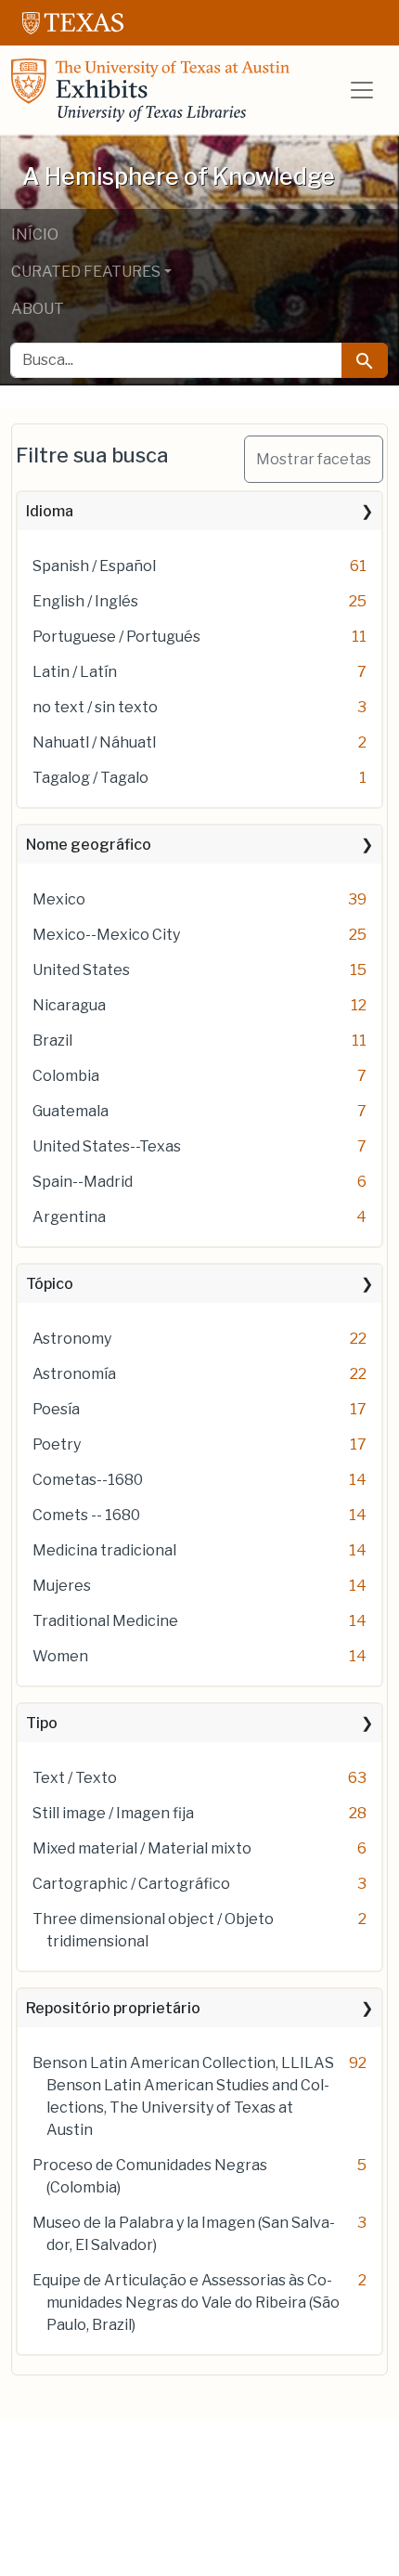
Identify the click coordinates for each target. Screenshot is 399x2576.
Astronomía (74, 1374)
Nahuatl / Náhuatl (94, 742)
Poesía (56, 1409)
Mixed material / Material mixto (142, 1848)
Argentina (69, 1217)
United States (81, 970)
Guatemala (71, 1111)
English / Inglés (85, 601)
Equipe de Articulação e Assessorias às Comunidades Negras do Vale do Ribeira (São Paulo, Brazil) (186, 2303)
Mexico (59, 899)
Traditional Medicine (105, 1621)
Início (35, 234)
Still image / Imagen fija (113, 1813)
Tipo (42, 1723)
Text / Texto (75, 1778)
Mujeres (62, 1586)
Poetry (57, 1444)
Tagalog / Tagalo (90, 778)
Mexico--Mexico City (106, 935)
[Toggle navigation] (362, 90)
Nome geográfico (89, 845)
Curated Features (86, 272)
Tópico (50, 1284)
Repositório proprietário (113, 2008)
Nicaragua (69, 1005)
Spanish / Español (94, 566)
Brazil (52, 1041)
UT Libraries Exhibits (150, 90)
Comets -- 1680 (86, 1515)
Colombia (66, 1076)
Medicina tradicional (104, 1550)
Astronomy (72, 1339)
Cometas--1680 (88, 1480)
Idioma (50, 511)
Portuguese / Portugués (116, 637)
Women (60, 1656)
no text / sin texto (95, 707)
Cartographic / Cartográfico (131, 1884)
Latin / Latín (75, 672)
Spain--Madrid (83, 1182)
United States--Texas (107, 1146)
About (38, 309)
